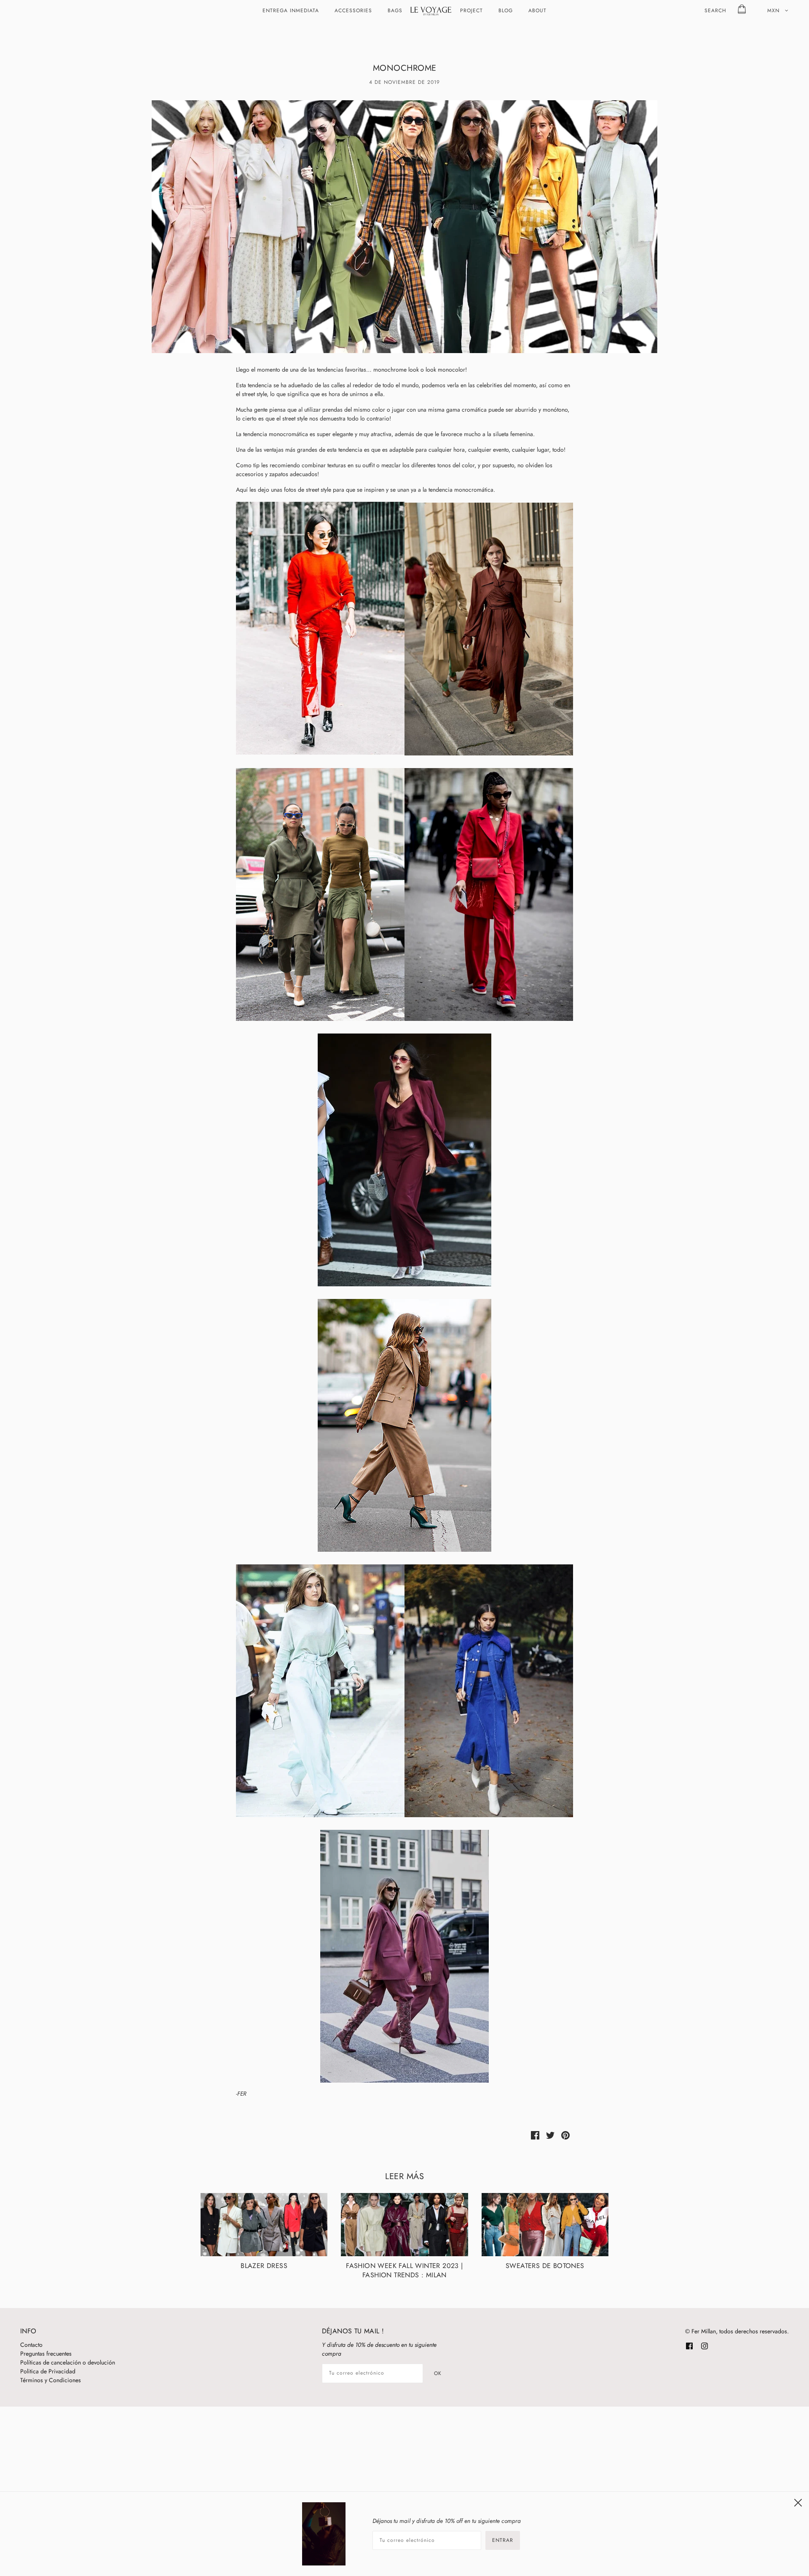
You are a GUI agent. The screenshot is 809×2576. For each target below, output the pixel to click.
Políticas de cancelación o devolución (68, 2362)
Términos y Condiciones (51, 2380)
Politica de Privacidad (48, 2371)
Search (715, 11)
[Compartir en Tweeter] (550, 2135)
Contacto (31, 2345)
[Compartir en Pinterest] (565, 2135)
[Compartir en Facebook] (535, 2135)
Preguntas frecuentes (46, 2354)
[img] (689, 2345)
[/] (431, 11)
